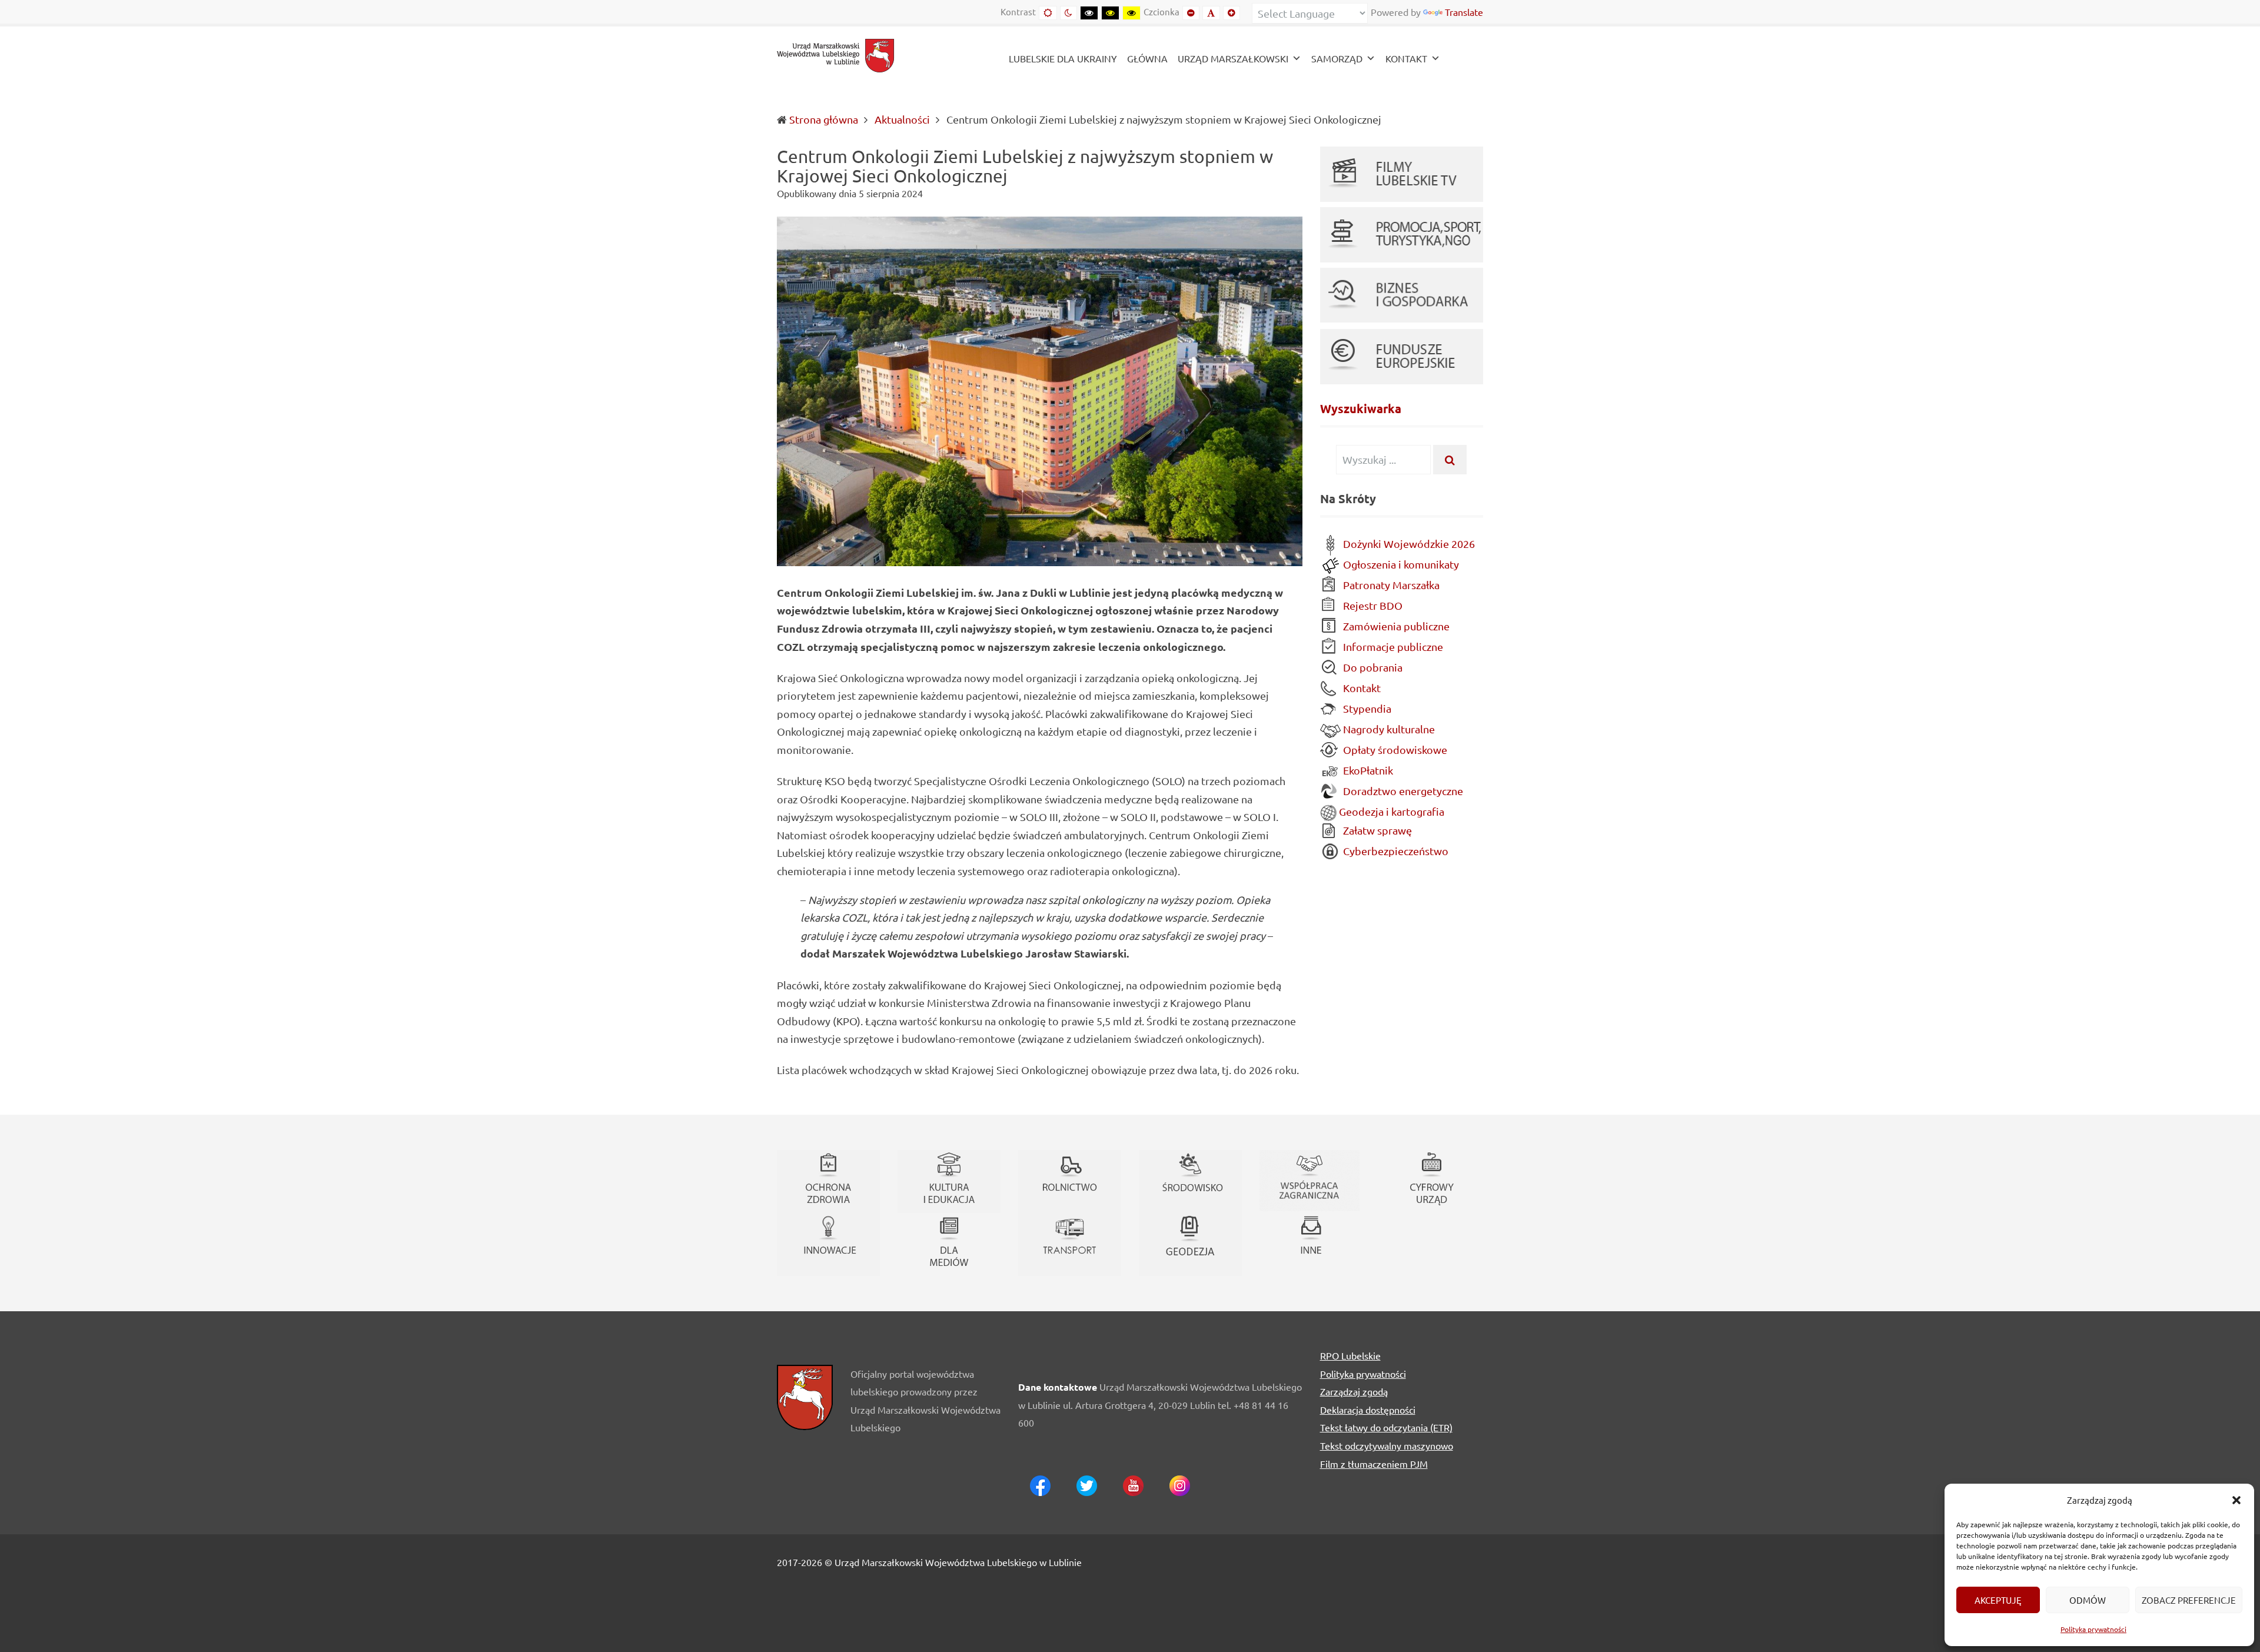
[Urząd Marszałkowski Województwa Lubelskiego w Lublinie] (836, 54)
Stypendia (1366, 708)
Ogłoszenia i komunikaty (1400, 564)
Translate (1464, 12)
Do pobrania (1372, 667)
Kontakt (1361, 688)
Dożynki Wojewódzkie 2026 (1408, 544)
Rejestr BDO (1372, 605)
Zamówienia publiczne (1395, 626)
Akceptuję (1998, 1600)
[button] (2236, 1500)
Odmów (2088, 1600)
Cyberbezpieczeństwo (1395, 851)
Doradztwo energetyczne (1402, 791)
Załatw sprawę (1376, 830)
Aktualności (902, 119)
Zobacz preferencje (2189, 1600)
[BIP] (1464, 60)
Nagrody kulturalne (1388, 729)
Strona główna (824, 119)
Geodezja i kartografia (1390, 811)
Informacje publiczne (1392, 646)
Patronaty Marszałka (1390, 585)
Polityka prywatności (2093, 1629)
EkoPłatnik (1367, 770)
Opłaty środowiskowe (1394, 749)
